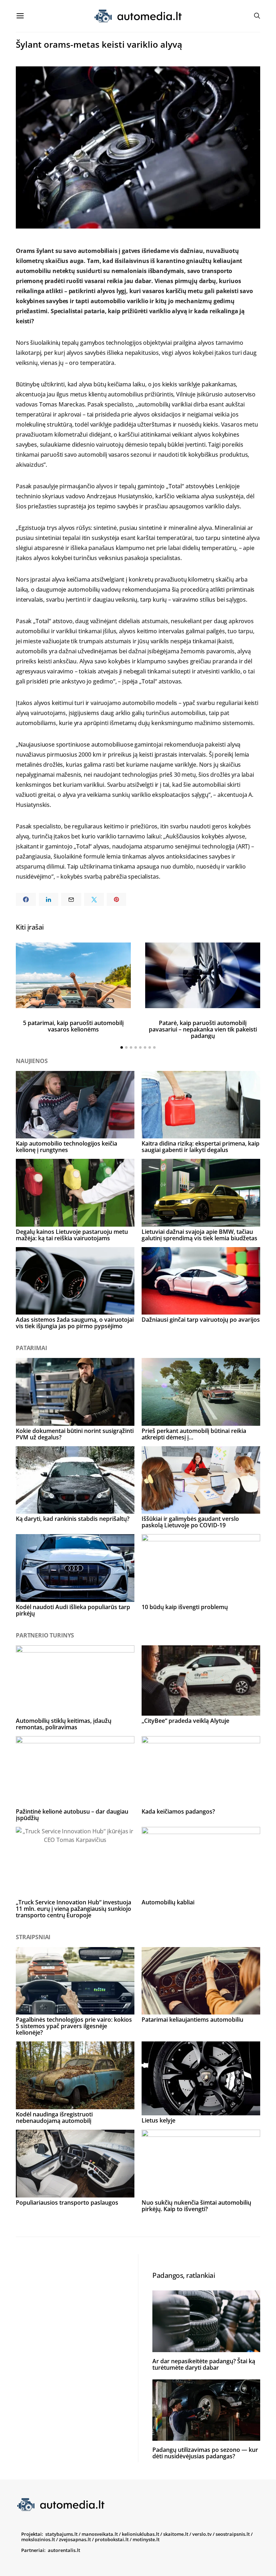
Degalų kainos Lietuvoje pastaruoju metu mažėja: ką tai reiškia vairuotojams (72, 1235)
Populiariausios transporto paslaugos (67, 2203)
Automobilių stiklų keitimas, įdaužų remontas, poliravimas (64, 1724)
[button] (122, 1047)
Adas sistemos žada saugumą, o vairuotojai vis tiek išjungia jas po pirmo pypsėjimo (75, 1323)
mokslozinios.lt (38, 2539)
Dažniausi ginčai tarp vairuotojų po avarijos (201, 1320)
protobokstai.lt (112, 2539)
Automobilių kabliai (168, 1902)
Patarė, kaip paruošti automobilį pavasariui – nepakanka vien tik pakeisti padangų (203, 1029)
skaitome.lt (176, 2534)
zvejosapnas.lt (75, 2539)
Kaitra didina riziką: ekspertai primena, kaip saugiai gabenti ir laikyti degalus (201, 1147)
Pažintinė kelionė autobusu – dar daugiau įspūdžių (72, 1815)
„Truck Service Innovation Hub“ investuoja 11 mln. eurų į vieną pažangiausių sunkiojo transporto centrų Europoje (73, 1909)
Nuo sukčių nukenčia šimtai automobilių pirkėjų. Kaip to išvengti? (196, 2206)
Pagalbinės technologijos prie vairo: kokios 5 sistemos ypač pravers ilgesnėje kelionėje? (74, 2026)
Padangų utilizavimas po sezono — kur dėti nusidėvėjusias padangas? (205, 2453)
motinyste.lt (146, 2539)
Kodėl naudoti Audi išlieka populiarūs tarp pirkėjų (73, 1610)
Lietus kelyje (158, 2120)
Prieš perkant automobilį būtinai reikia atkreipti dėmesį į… (194, 1434)
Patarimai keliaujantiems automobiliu (192, 2020)
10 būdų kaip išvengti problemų (185, 1607)
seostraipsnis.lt (233, 2534)
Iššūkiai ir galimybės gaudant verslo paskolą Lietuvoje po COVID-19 (190, 1522)
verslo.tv (202, 2534)
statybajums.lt (61, 2534)
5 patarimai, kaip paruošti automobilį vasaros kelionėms (73, 1026)
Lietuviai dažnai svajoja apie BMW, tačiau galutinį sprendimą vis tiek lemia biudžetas (199, 1235)
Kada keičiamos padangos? (178, 1811)
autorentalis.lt (64, 2550)
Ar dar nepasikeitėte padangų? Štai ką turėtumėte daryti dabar (204, 2364)
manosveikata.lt (100, 2534)
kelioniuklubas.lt (141, 2534)
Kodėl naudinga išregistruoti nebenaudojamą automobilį (54, 2117)
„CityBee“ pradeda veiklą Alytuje (185, 1721)
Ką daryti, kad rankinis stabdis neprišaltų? (73, 1519)
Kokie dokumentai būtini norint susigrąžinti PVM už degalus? (75, 1434)
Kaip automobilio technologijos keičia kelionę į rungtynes (66, 1147)
